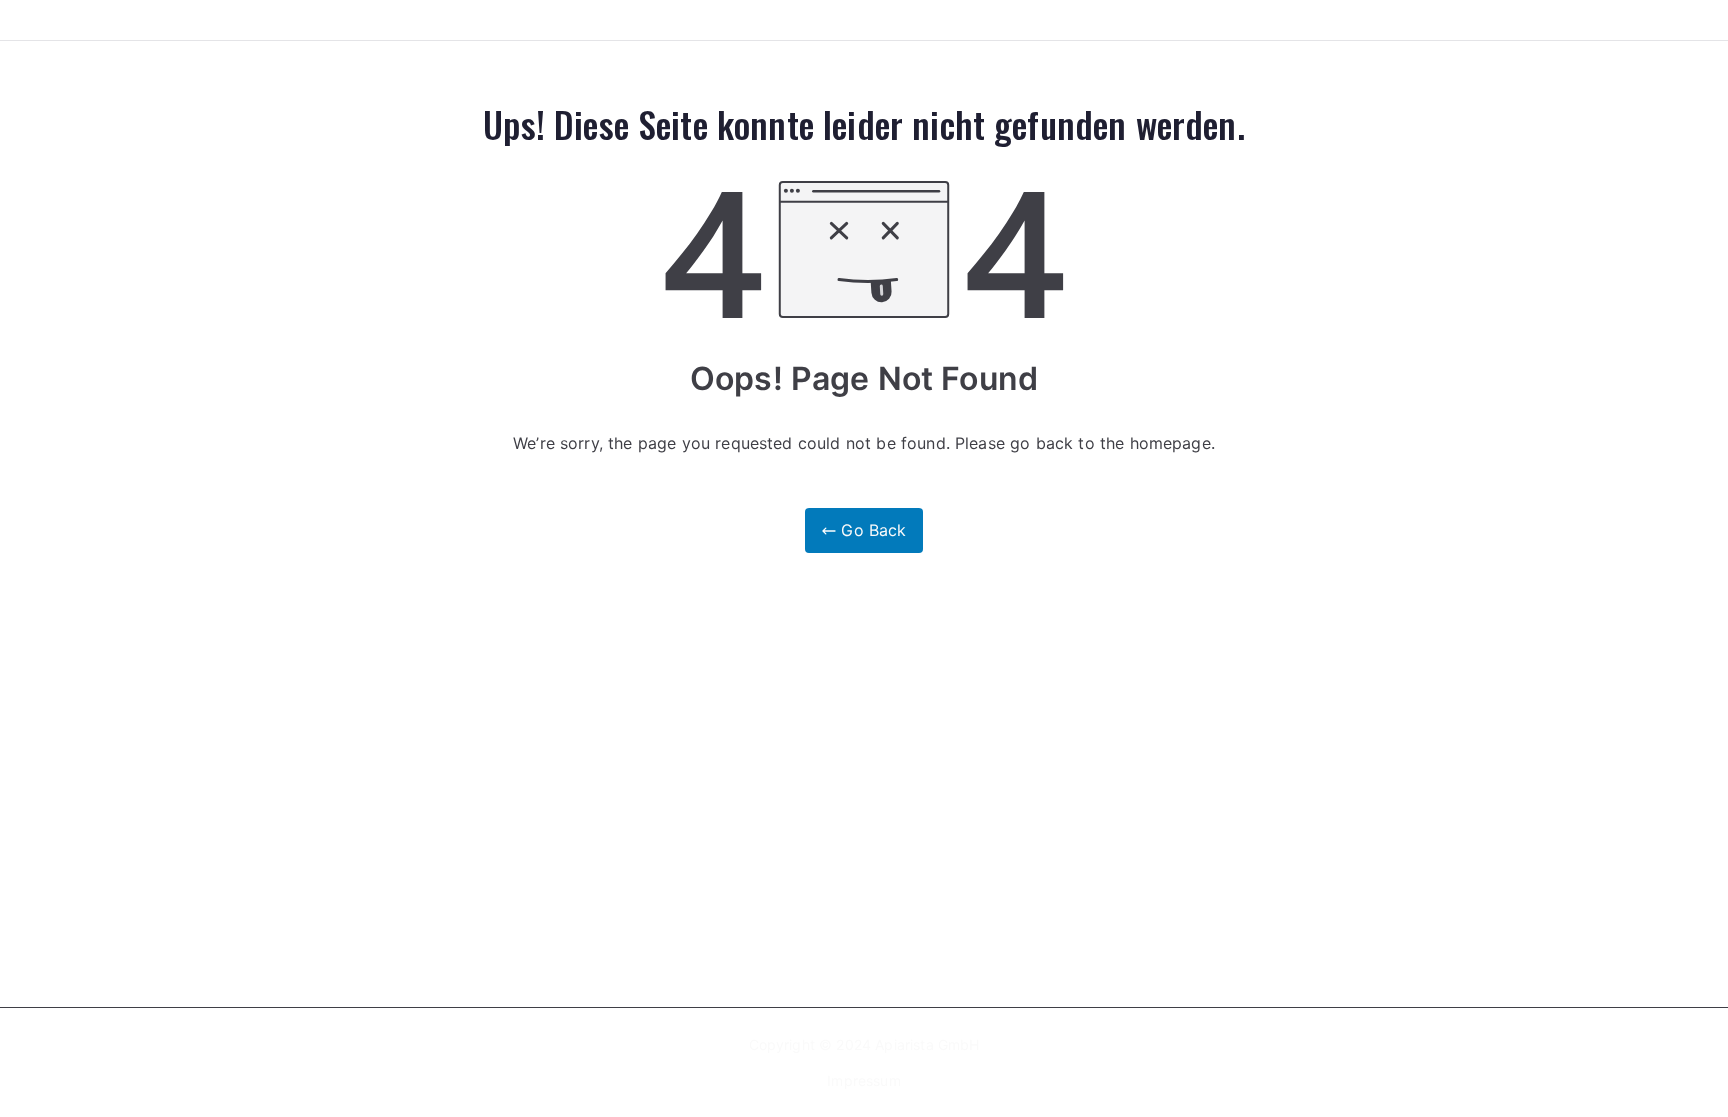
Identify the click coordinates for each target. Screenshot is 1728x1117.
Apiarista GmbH (927, 1044)
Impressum (863, 1080)
